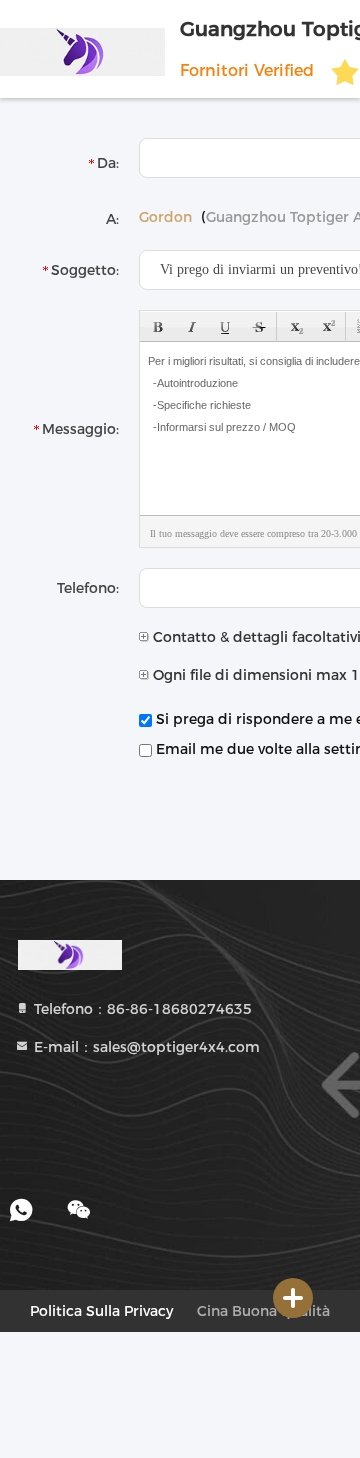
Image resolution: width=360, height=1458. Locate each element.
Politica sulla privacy (101, 1311)
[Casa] (69, 954)
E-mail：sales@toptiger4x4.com (145, 1047)
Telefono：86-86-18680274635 (141, 1009)
